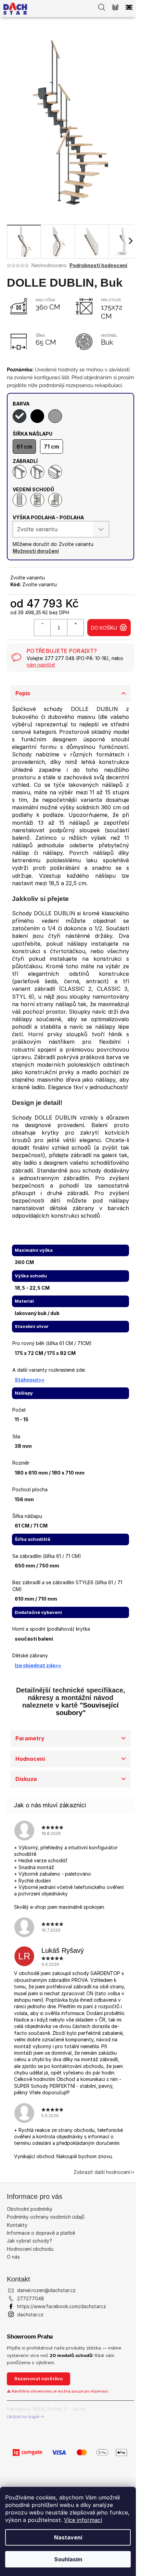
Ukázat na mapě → (25, 2417)
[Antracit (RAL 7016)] (20, 416)
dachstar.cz (30, 2314)
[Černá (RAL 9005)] (37, 416)
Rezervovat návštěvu (39, 2379)
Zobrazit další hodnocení (102, 2172)
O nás (13, 2257)
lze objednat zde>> (38, 1665)
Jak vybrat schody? (29, 2241)
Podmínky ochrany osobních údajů (46, 2217)
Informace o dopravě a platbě (41, 2233)
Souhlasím (68, 2559)
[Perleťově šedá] (55, 416)
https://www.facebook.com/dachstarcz (62, 2306)
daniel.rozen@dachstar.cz (46, 2290)
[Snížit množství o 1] (42, 628)
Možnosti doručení (36, 551)
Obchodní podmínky (30, 2209)
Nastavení (68, 2537)
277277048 (31, 2298)
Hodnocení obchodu (30, 2249)
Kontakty (17, 2225)
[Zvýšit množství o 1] (75, 628)
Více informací (83, 2520)
